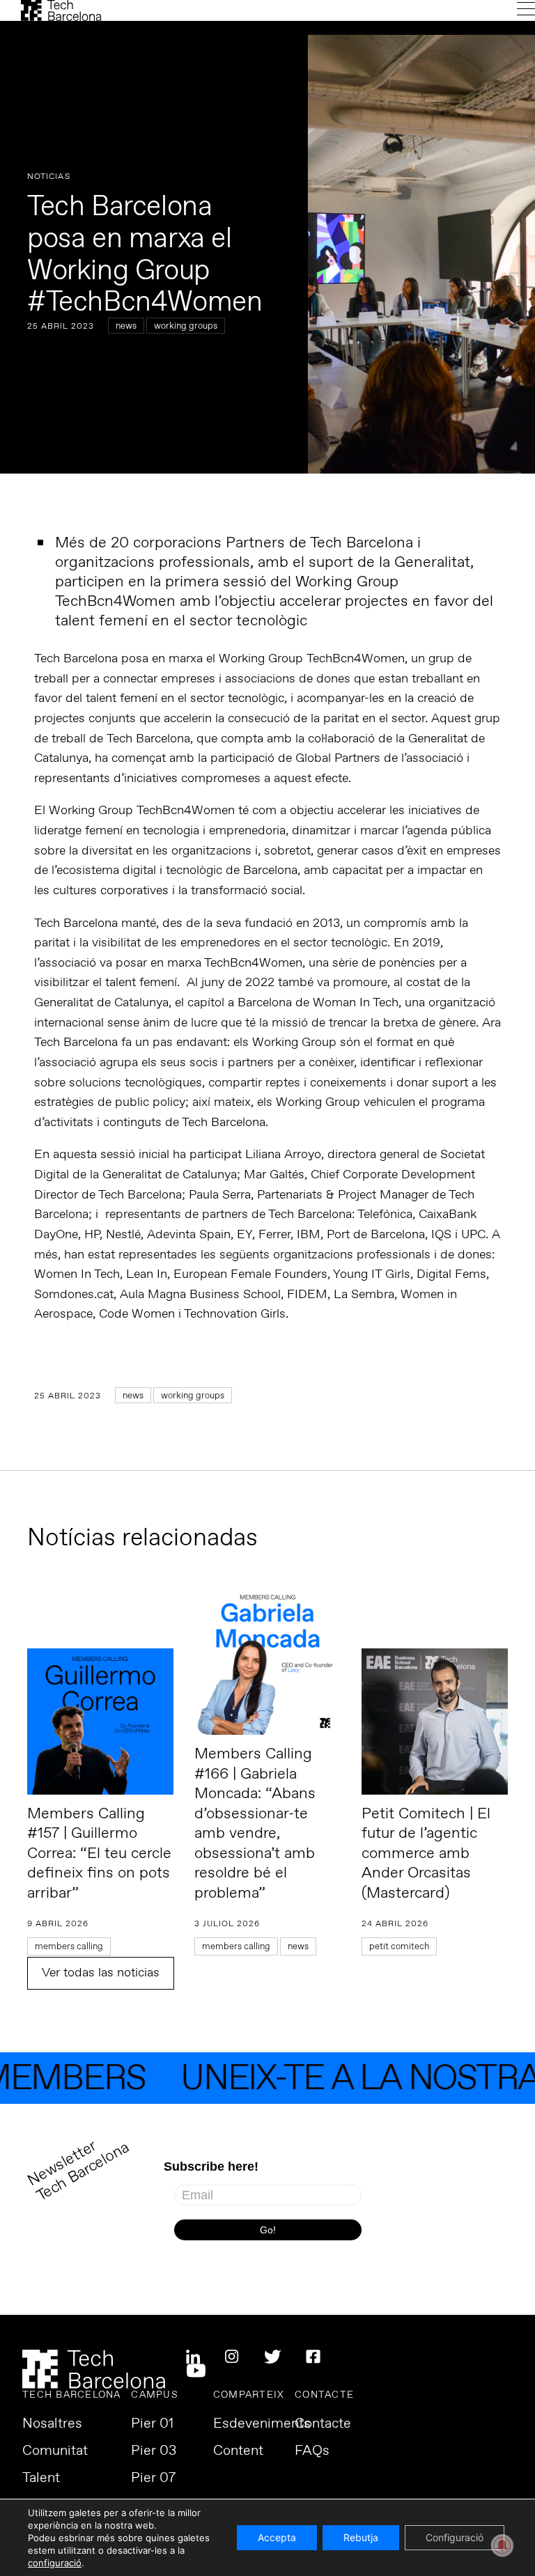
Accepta (277, 2537)
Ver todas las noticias (101, 1973)
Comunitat (55, 2451)
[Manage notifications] (502, 2545)
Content (238, 2451)
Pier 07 (153, 2479)
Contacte (323, 2424)
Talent (41, 2479)
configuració (55, 2563)
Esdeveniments (262, 2424)
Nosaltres (52, 2424)
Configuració (455, 2537)
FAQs (312, 2451)
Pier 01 (152, 2424)
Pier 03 (154, 2451)
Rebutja (361, 2537)
